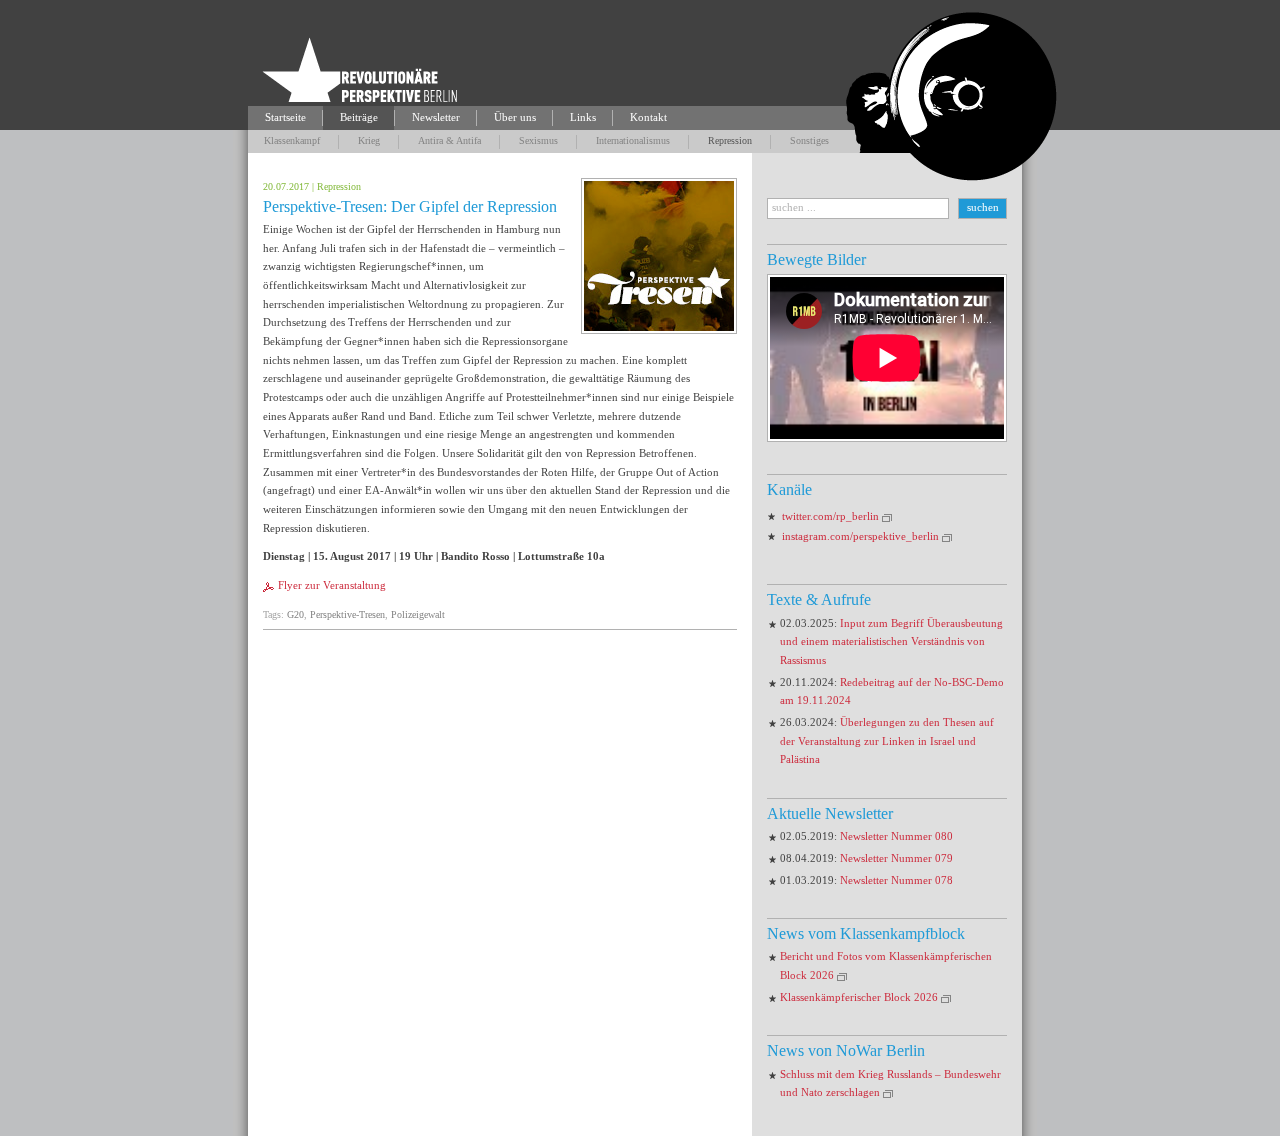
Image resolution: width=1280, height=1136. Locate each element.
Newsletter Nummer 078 (896, 880)
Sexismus (538, 140)
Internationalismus (633, 140)
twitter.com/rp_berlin (830, 516)
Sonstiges (809, 140)
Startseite (285, 117)
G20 (295, 614)
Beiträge (359, 117)
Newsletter (436, 117)
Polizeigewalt (418, 614)
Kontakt (648, 117)
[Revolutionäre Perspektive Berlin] (360, 71)
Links (583, 117)
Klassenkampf (292, 140)
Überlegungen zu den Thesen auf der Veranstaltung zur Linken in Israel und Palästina (887, 741)
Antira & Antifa (449, 140)
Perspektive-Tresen (347, 614)
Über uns (515, 117)
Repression (730, 140)
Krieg (369, 140)
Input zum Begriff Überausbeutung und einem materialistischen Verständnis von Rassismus (891, 642)
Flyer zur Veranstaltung (332, 585)
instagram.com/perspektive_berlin (860, 536)
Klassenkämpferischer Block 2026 (859, 997)
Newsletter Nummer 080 (896, 836)
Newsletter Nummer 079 (896, 858)
